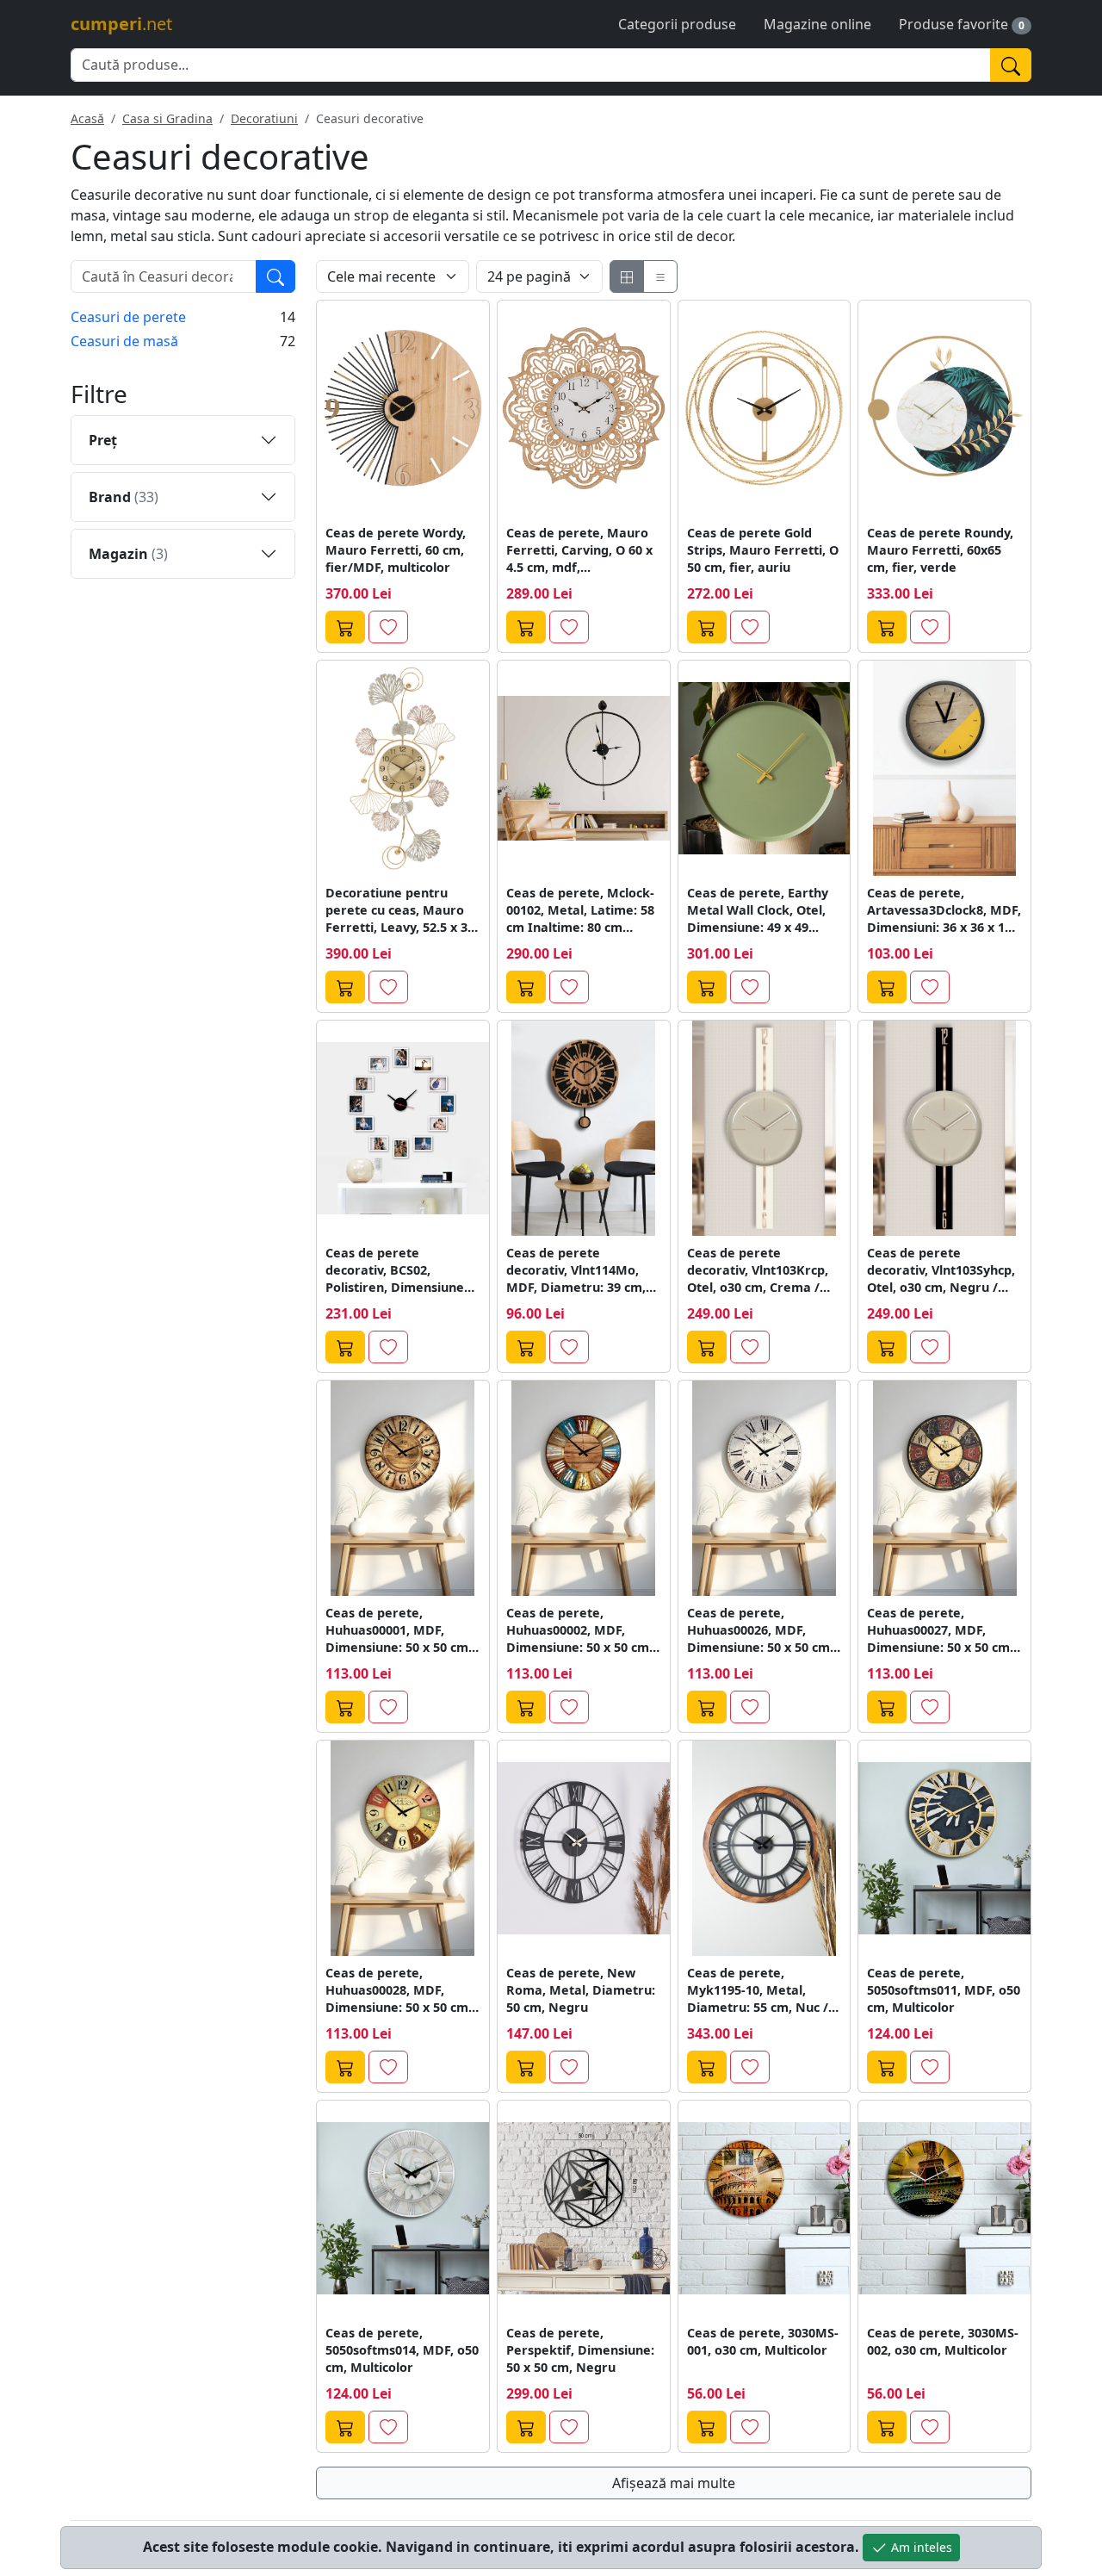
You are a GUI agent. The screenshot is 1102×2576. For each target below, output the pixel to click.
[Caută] (1011, 65)
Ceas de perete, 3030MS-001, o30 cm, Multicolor (763, 2341)
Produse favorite (953, 24)
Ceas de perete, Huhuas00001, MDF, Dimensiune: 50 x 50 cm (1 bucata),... (397, 1630)
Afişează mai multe (674, 2483)
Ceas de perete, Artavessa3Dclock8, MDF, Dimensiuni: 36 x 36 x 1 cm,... (944, 910)
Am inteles (920, 2547)
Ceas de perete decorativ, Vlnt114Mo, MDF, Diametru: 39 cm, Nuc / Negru (576, 1270)
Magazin (128, 554)
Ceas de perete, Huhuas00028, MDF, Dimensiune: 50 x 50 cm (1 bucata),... (397, 1990)
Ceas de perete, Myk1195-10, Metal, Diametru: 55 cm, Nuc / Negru (758, 1990)
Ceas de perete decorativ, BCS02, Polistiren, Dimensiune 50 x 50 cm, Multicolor (395, 1270)
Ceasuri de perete (128, 317)
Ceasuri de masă (124, 341)
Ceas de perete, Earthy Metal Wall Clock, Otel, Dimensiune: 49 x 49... (758, 910)
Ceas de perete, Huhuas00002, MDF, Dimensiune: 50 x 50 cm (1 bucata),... (578, 1630)
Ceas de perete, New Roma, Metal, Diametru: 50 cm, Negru (581, 1990)
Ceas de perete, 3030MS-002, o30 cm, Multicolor (943, 2341)
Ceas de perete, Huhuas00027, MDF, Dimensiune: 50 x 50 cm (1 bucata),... (938, 1630)
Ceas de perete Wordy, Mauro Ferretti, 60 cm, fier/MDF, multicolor (396, 550)
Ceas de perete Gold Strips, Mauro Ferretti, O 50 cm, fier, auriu (763, 550)
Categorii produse (677, 24)
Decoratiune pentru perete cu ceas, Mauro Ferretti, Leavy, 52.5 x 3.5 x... (402, 910)
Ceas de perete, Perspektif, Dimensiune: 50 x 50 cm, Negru (580, 2350)
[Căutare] (275, 276)
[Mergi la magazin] (345, 627)
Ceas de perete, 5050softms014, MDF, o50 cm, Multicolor (402, 2350)
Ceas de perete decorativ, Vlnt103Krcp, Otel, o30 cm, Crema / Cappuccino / (758, 1270)
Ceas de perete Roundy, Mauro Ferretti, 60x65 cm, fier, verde (940, 550)
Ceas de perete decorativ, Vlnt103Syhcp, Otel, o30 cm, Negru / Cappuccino (941, 1270)
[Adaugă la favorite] (388, 627)
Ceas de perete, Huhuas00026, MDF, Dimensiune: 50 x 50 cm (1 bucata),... (758, 1630)
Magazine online (817, 24)
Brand (124, 497)
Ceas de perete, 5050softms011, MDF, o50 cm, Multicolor (944, 1990)
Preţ (103, 440)
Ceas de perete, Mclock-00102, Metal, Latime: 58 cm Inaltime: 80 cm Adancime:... (580, 910)
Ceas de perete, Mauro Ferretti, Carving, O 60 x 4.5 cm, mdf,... (579, 550)
